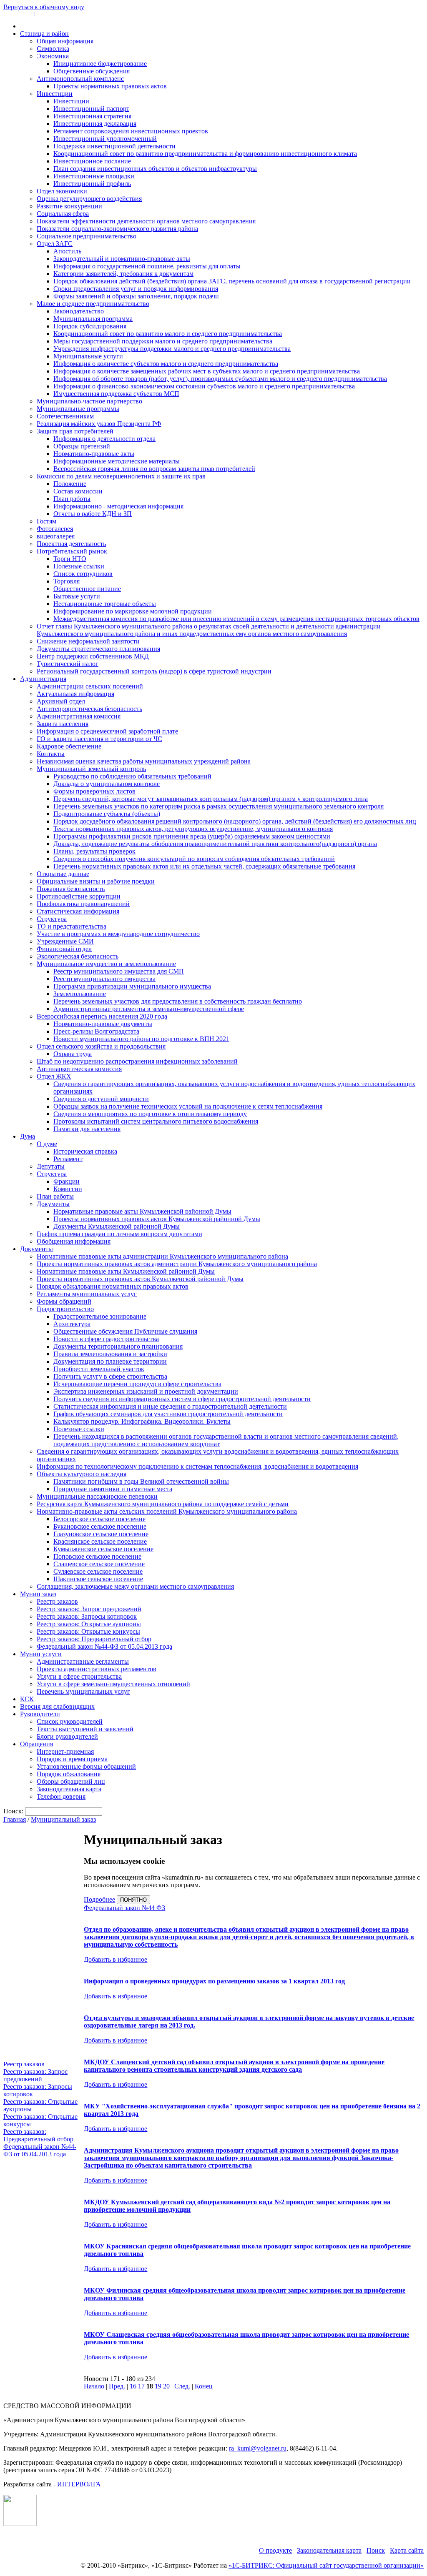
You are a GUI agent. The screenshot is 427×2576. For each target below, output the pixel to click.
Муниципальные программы (78, 409)
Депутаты (51, 1166)
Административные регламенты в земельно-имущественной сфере (149, 1009)
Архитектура (72, 1324)
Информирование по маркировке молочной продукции (133, 611)
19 (158, 2386)
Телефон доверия (61, 1796)
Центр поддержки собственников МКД (93, 656)
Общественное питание (87, 589)
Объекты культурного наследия (82, 1474)
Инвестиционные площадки (94, 176)
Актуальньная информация (75, 694)
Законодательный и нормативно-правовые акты (122, 259)
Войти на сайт (18, 13)
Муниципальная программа (93, 319)
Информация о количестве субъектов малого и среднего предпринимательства (166, 364)
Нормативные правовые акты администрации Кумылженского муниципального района (162, 1256)
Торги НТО (70, 559)
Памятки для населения (87, 1129)
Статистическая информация (78, 911)
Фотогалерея (55, 529)
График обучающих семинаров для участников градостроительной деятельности (168, 1414)
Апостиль (67, 251)
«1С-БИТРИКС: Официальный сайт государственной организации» (326, 2565)
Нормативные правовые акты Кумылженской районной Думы (142, 1211)
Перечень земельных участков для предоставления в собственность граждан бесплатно (178, 1001)
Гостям (46, 521)
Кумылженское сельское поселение (103, 1549)
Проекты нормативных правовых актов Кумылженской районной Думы (157, 1219)
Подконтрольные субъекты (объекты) (107, 814)
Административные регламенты (83, 1661)
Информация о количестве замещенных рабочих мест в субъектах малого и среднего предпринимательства (207, 371)
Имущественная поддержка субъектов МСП (116, 394)
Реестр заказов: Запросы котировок (87, 1616)
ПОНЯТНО (133, 1900)
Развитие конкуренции (69, 206)
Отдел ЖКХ (54, 1076)
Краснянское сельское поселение (100, 1541)
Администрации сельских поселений (90, 686)
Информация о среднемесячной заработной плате (107, 731)
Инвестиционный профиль (92, 184)
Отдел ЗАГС (55, 244)
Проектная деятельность (71, 544)
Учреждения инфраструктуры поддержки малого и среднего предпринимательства (172, 349)
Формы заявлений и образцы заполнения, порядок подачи (136, 296)
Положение (70, 484)
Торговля (67, 581)
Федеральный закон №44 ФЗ (124, 1908)
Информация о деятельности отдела (104, 439)
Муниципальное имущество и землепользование (106, 964)
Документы (53, 1204)
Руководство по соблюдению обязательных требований (132, 776)
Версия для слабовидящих (57, 1706)
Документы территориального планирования (118, 1346)
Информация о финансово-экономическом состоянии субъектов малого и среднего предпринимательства (204, 386)
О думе (47, 1144)
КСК (27, 1699)
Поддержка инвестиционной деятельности (114, 146)
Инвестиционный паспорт (91, 109)
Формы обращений (64, 1301)
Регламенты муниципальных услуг (87, 1294)
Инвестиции (55, 94)
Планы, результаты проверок (94, 851)
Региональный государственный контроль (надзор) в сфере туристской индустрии (154, 671)
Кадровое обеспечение (69, 746)
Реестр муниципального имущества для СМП (119, 971)
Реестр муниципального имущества (104, 979)
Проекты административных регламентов (97, 1669)
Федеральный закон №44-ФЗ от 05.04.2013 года (104, 1646)
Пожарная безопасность (71, 889)
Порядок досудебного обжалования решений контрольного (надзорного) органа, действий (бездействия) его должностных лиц (235, 821)
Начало (94, 2386)
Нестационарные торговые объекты (105, 604)
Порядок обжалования (69, 1774)
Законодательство (79, 311)
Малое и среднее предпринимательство (93, 304)
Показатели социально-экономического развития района (117, 229)
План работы (72, 499)
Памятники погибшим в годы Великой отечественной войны (141, 1481)
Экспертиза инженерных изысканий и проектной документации (146, 1391)
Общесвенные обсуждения (92, 71)
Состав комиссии (78, 491)
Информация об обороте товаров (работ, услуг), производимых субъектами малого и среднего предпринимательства (220, 379)
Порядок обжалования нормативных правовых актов (113, 1286)
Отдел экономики (62, 191)
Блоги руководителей (67, 1736)
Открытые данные (63, 874)
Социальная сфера (63, 214)
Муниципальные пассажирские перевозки (97, 1496)
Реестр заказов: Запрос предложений (89, 1609)
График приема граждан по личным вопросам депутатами (119, 1234)
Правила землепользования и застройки (110, 1354)
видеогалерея (56, 536)
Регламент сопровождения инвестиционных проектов (131, 131)
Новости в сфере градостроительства (106, 1339)
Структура (52, 919)
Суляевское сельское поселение (98, 1571)
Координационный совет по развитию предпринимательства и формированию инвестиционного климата (205, 154)
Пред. (117, 2386)
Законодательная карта (69, 1789)
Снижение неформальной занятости (88, 641)
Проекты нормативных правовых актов (110, 86)
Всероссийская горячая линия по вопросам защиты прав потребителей (154, 469)
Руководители (40, 1714)
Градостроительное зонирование (100, 1316)
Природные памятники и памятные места (113, 1489)
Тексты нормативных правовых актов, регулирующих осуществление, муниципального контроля (193, 829)
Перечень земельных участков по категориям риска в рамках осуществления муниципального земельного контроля (219, 806)
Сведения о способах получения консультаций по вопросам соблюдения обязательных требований (194, 859)
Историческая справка (85, 1151)
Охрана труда (73, 1054)
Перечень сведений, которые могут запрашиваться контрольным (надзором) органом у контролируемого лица (211, 799)
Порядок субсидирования (90, 326)
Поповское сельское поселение (97, 1556)
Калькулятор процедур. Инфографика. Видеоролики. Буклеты (142, 1421)
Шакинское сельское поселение (98, 1579)
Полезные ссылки (79, 566)
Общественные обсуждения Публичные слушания (125, 1331)
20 (166, 2386)
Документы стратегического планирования (98, 649)
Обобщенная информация (74, 1241)
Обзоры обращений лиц (71, 1781)
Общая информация (65, 41)
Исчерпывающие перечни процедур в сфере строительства (137, 1384)
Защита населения (63, 724)
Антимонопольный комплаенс (80, 79)
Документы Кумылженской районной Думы (117, 1226)
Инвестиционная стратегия (92, 116)
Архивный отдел (61, 701)
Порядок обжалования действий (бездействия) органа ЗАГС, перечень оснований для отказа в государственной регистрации (232, 281)
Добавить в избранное (116, 1959)
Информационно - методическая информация (118, 506)
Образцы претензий (82, 446)
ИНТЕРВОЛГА (79, 2484)
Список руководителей (70, 1721)
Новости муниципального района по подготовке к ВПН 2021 (141, 1039)
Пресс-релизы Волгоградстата (96, 1031)
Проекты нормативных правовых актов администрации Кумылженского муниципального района (177, 1264)
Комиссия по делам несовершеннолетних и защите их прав (121, 476)
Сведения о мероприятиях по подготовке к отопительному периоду (150, 1114)
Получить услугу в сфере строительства (110, 1376)
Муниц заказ (38, 1594)
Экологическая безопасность (78, 956)
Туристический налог (68, 664)
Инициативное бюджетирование (100, 64)
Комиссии (68, 1189)
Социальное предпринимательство (87, 236)
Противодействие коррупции (79, 896)
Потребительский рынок (72, 551)
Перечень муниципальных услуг (83, 1691)
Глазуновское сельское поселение (101, 1534)
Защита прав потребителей (75, 431)
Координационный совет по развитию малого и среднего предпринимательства (168, 334)
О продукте (275, 2550)
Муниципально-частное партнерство (89, 401)
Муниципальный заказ (63, 1819)
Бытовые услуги (77, 596)
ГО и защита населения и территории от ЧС (99, 739)
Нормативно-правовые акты (94, 454)
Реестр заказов (57, 1601)
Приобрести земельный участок (99, 1369)
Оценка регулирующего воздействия (89, 199)
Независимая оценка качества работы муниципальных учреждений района (144, 761)
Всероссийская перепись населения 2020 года (102, 1016)
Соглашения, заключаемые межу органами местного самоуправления (135, 1586)
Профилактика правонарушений (83, 904)
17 (141, 2386)
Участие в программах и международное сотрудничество (118, 934)
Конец (204, 2386)
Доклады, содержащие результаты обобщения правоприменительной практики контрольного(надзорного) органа (215, 844)
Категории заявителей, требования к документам (123, 274)
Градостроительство (65, 1309)
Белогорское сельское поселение (99, 1519)
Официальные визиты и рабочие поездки (96, 881)
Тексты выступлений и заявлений (85, 1729)
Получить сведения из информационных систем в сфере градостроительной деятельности (182, 1399)
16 (133, 2386)
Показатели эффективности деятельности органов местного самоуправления (146, 221)
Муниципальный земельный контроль (91, 769)
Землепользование (80, 994)
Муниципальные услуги (88, 356)
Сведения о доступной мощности (101, 1099)
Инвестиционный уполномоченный (105, 139)
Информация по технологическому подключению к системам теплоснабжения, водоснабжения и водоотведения (197, 1466)
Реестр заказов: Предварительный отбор (94, 1639)
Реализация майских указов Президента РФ (99, 424)
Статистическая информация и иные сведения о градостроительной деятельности (170, 1406)
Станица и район (44, 34)
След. (182, 2386)
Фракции (67, 1181)
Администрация (43, 679)
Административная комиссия (79, 716)
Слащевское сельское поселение (99, 1564)
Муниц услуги (41, 1654)
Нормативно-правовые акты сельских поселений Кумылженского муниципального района (167, 1511)
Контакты (51, 754)
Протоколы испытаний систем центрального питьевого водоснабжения (156, 1121)
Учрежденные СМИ (65, 941)
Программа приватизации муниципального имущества (132, 986)
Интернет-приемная (65, 1751)
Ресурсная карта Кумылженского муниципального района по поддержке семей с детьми (163, 1504)
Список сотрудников (83, 574)
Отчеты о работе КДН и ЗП (93, 514)
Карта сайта (407, 2550)
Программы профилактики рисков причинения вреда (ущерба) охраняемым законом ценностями (192, 836)
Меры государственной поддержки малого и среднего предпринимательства (163, 341)
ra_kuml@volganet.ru (258, 2448)
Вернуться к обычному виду (44, 7)
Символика (53, 49)
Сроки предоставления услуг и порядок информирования (136, 289)
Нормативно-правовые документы (103, 1024)
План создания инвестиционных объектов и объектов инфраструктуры (155, 169)
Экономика (53, 56)
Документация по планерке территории (110, 1361)
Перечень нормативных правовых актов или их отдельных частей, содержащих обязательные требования (204, 866)
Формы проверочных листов (94, 791)
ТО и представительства (72, 926)
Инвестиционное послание (92, 161)
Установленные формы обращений (86, 1766)
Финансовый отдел (64, 949)
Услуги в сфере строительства (79, 1676)
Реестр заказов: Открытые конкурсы (88, 1631)
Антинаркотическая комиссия (79, 1069)
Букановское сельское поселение (100, 1526)
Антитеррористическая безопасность (89, 709)
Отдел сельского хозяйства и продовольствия (101, 1046)
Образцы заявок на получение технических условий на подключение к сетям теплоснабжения (188, 1106)
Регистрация (50, 13)
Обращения (36, 1744)
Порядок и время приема (72, 1759)
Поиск (376, 2550)
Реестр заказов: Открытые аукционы (89, 1624)
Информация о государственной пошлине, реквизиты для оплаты (147, 266)
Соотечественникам (65, 416)
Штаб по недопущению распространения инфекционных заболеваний (137, 1061)
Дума (28, 1136)
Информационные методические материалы (117, 461)
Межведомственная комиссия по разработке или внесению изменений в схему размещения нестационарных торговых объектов (236, 619)
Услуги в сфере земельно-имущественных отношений (113, 1684)
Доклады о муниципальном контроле (107, 784)
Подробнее (99, 1899)
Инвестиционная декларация (95, 124)
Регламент (68, 1159)
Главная (15, 1819)
